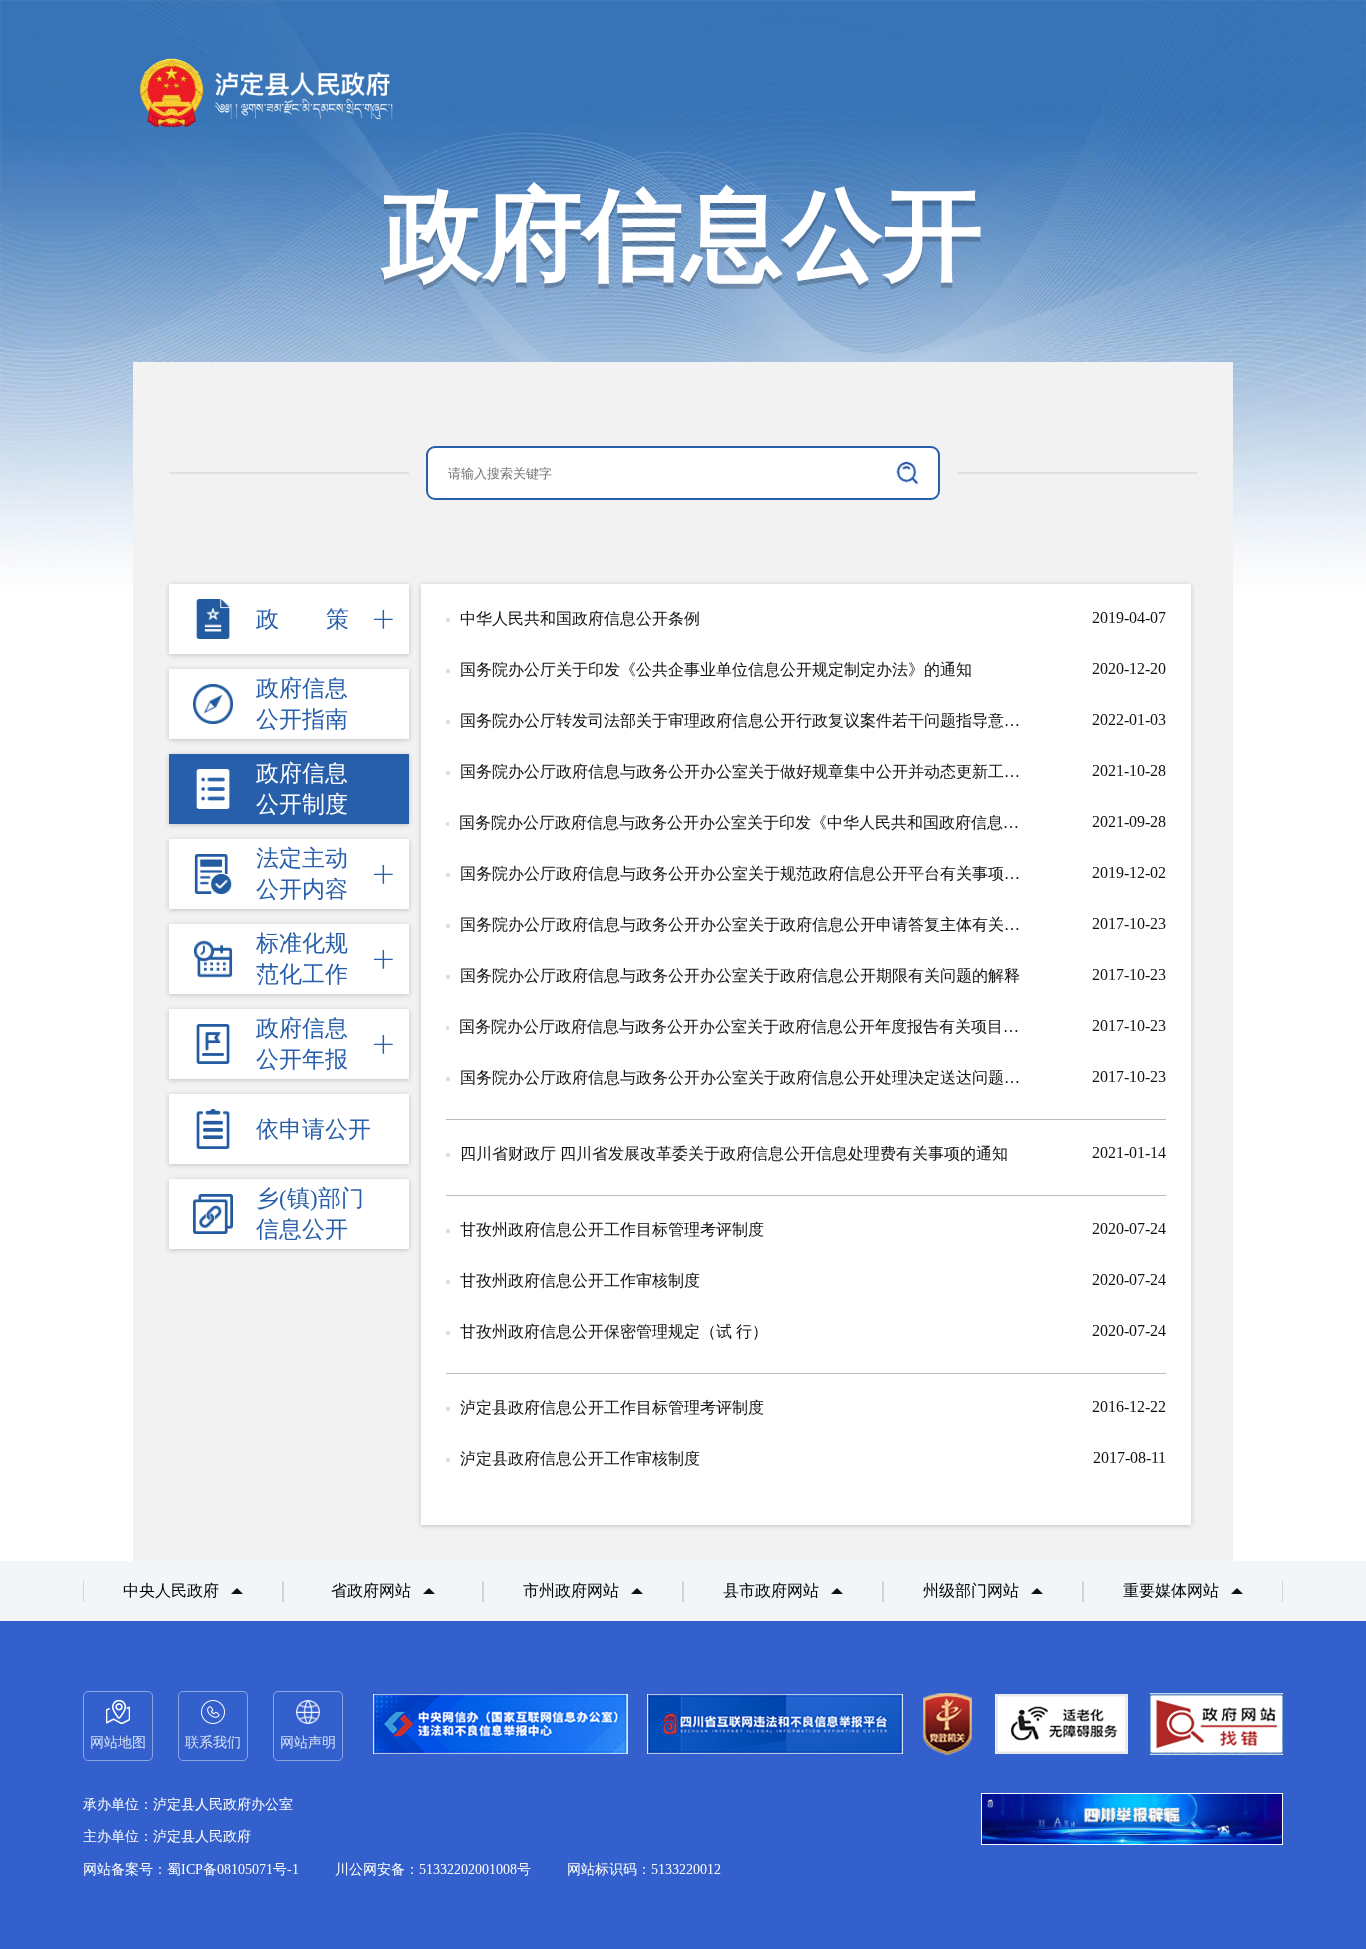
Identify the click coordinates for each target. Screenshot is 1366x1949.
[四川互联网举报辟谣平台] (1132, 1821)
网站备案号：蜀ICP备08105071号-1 (191, 1869)
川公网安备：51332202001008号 (433, 1869)
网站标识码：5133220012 (644, 1869)
